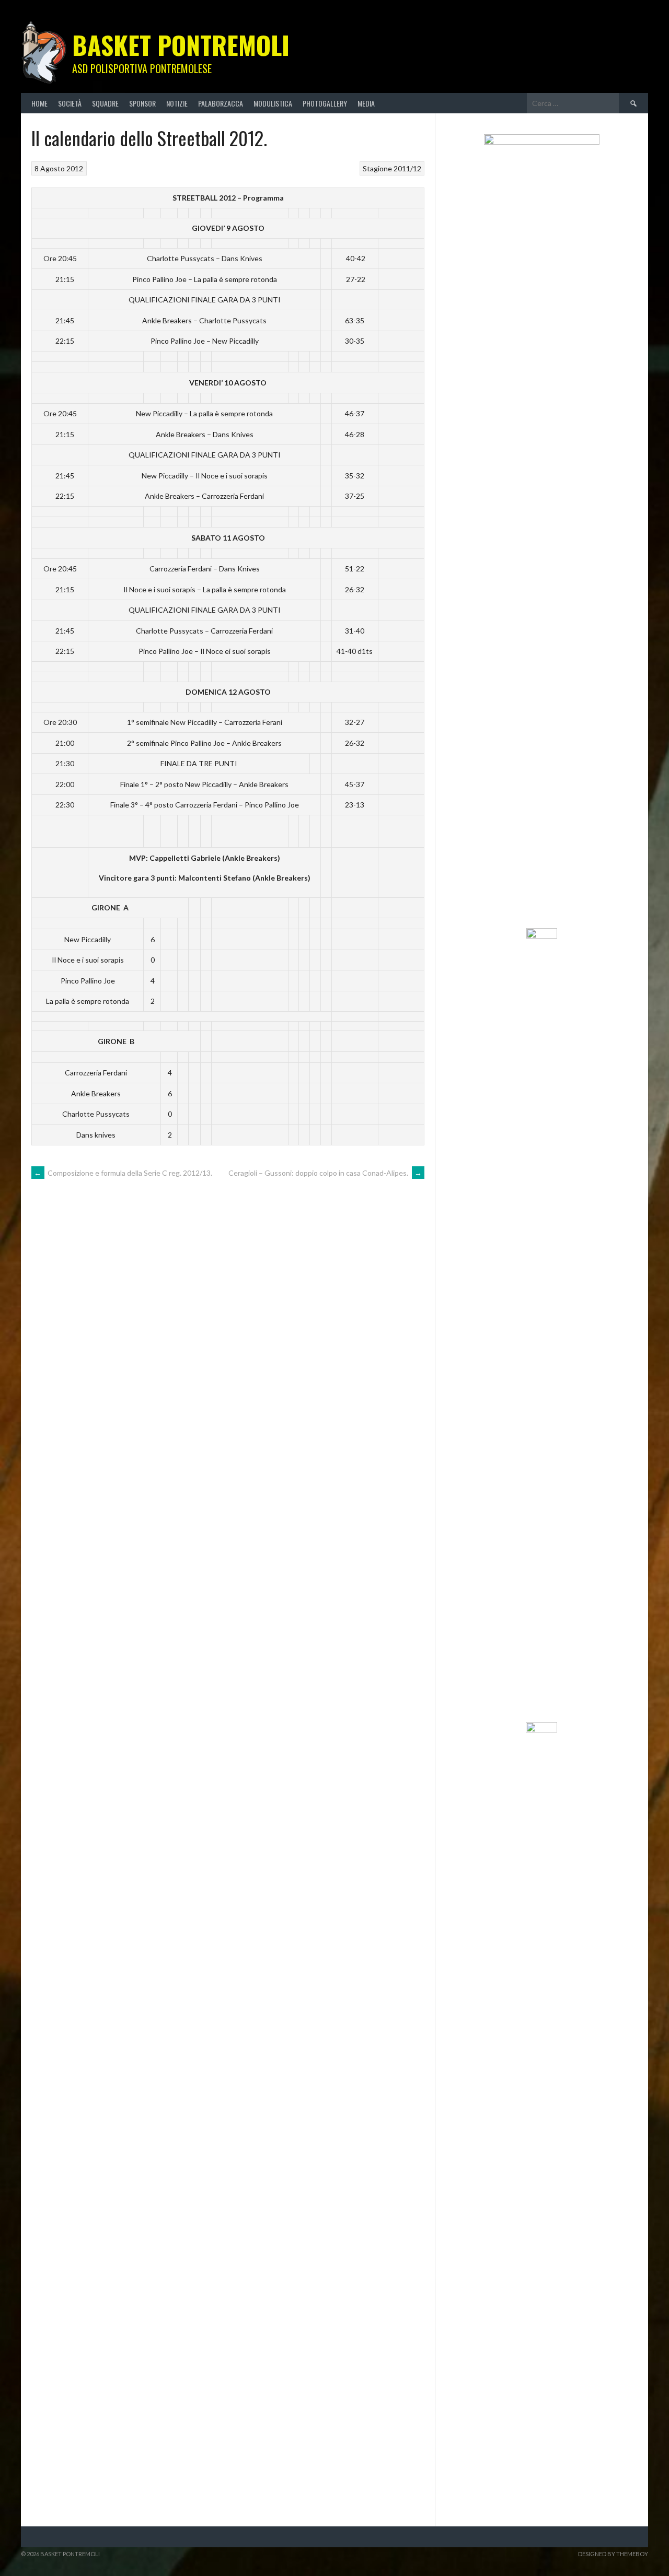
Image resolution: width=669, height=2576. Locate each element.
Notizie (177, 103)
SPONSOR (142, 103)
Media (366, 103)
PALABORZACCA (221, 103)
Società (70, 103)
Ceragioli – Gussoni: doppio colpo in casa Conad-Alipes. (325, 1173)
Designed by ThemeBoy (613, 2554)
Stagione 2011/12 (392, 168)
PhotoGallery (325, 103)
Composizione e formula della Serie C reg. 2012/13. (123, 1173)
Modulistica (273, 103)
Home (39, 103)
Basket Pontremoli (181, 45)
